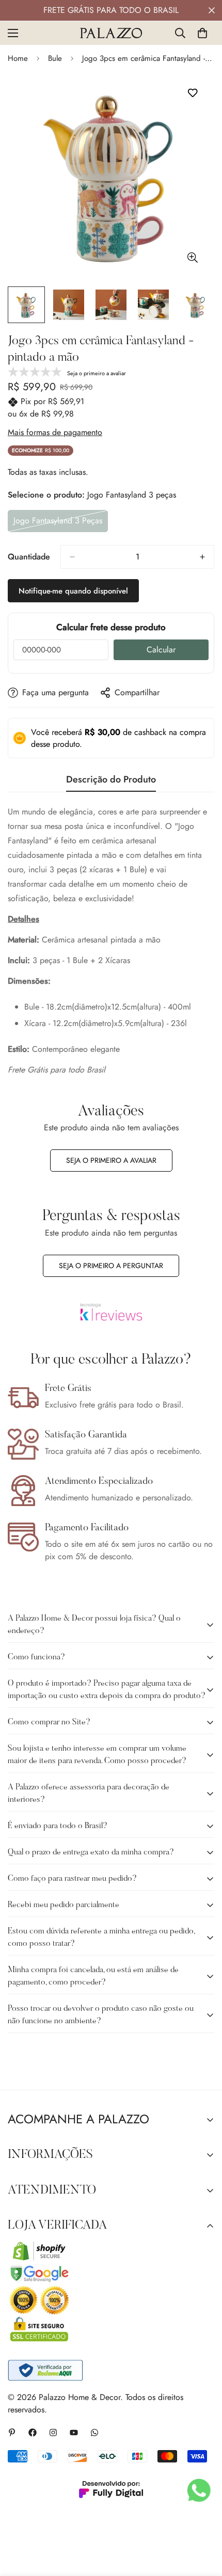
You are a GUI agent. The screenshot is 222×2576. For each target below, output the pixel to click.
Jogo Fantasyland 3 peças (58, 523)
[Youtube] (74, 2433)
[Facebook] (33, 2433)
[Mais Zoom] (192, 257)
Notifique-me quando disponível (73, 591)
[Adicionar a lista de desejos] (192, 93)
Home (18, 58)
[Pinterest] (12, 2433)
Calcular (161, 650)
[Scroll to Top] (203, 2521)
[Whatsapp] (94, 2433)
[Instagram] (53, 2433)
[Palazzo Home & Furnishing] (111, 33)
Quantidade (29, 557)
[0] (202, 33)
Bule (55, 58)
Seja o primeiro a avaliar (111, 1160)
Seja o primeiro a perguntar (111, 1266)
